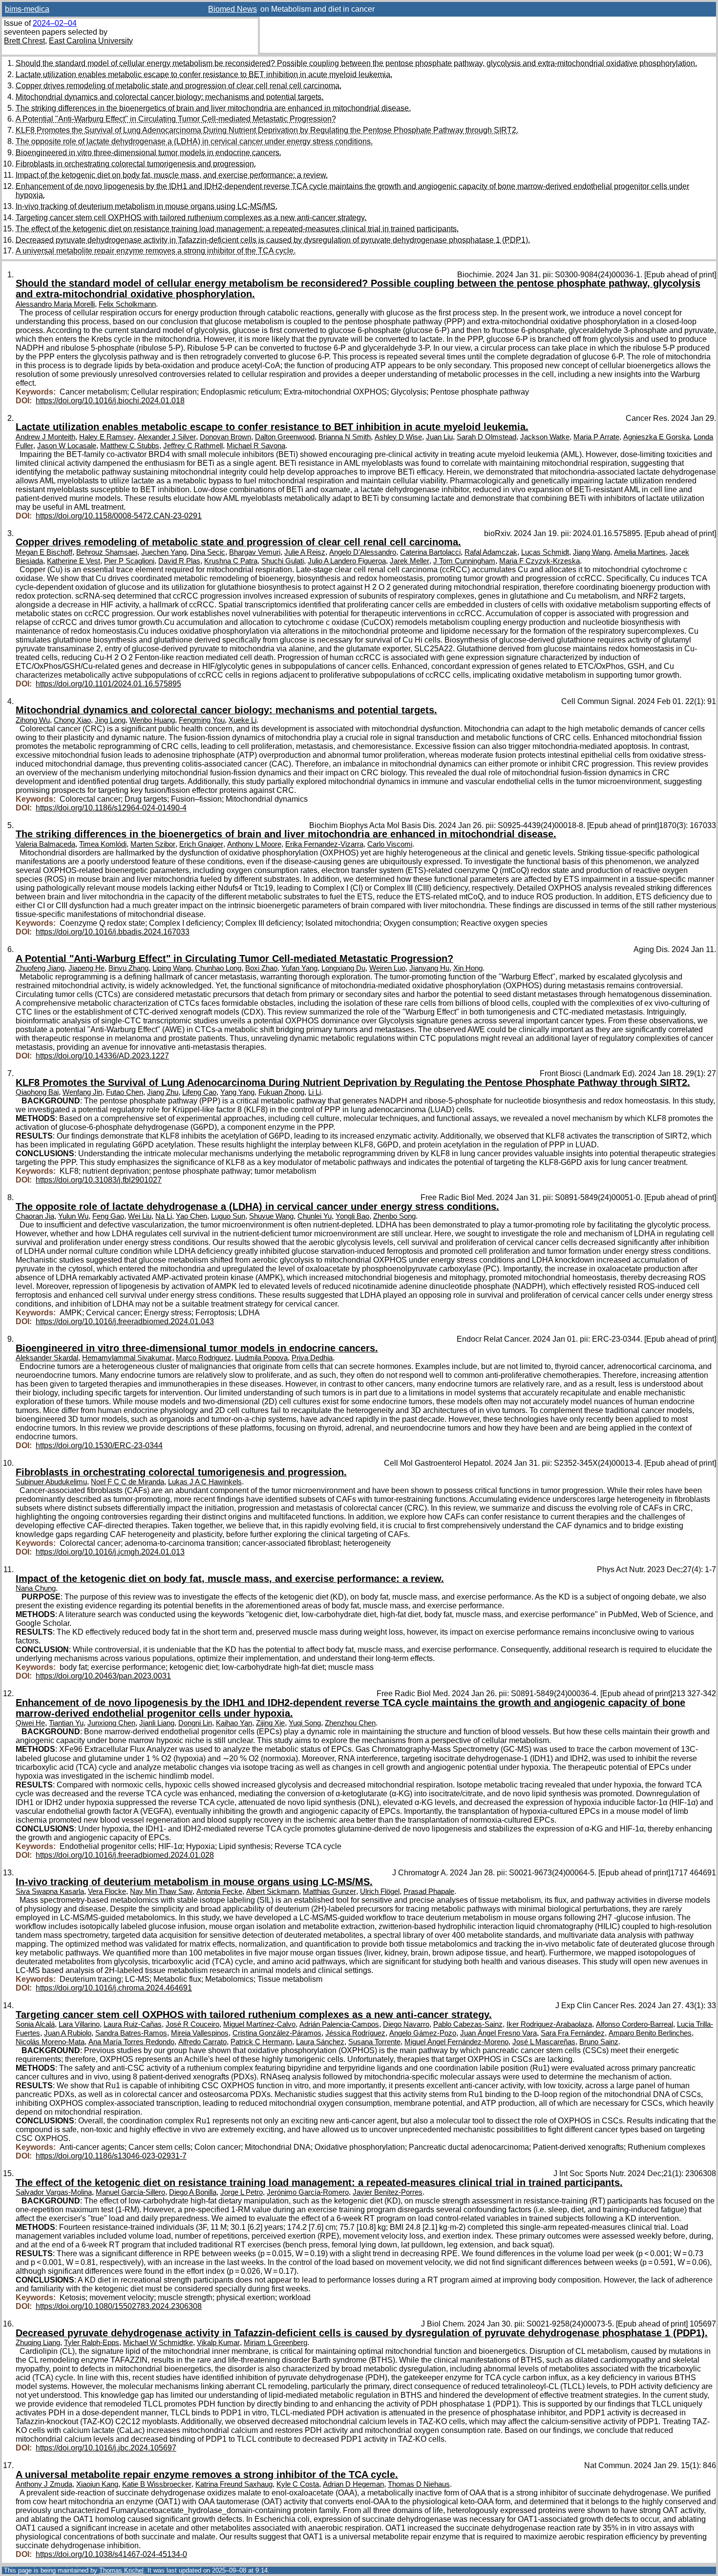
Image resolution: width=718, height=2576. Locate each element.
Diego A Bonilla (193, 2192)
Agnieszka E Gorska (656, 437)
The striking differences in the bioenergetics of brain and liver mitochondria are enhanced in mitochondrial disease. (213, 108)
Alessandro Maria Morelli (55, 304)
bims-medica (27, 9)
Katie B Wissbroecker (157, 2484)
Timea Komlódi (103, 844)
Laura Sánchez (320, 2042)
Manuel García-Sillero (130, 2192)
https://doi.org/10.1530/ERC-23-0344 (99, 1445)
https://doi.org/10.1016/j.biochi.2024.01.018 (110, 401)
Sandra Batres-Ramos (131, 2033)
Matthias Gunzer (329, 1891)
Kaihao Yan (234, 1723)
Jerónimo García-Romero (308, 2192)
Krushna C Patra (231, 561)
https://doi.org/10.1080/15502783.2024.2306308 (119, 2306)
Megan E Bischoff (44, 552)
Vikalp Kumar (218, 2343)
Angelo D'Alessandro (363, 552)
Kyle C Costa (298, 2484)
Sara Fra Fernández (573, 2033)
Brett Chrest (24, 41)
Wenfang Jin (82, 1092)
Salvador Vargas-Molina (54, 2192)
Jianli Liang (157, 1723)
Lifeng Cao (199, 1092)
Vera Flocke (107, 1891)
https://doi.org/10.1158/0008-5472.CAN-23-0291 (119, 516)
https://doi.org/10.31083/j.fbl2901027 (99, 1180)
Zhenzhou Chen (350, 1723)
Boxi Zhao (261, 968)
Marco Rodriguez (203, 1358)
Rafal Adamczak (491, 552)
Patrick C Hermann (261, 2042)
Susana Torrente (374, 2042)
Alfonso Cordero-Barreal (634, 2024)
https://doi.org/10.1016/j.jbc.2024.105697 (106, 2448)
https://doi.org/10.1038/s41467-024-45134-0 (111, 2554)
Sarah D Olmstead (486, 437)
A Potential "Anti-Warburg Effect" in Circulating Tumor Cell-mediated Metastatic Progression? (176, 119)
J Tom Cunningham (464, 561)
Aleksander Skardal (47, 1358)
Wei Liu (140, 1216)
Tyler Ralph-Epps (92, 2343)
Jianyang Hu (429, 968)
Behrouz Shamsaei (107, 552)
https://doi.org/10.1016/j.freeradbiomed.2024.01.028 (125, 1855)
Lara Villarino (79, 2024)
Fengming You (202, 720)
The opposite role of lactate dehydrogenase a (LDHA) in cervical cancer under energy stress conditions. (194, 141)
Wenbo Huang (152, 720)
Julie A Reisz (305, 552)
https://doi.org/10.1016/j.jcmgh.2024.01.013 (110, 1552)
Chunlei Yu (315, 1216)
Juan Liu (439, 437)
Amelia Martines (640, 552)
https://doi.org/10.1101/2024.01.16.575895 (108, 684)
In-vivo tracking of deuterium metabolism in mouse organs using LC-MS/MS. (147, 206)
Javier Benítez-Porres (388, 2192)
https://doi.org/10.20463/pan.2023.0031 (103, 1676)
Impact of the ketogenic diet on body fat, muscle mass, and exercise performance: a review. (172, 175)
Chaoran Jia (35, 1216)
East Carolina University (91, 41)
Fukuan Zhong (281, 1092)
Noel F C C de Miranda (127, 1482)
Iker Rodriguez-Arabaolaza (549, 2024)
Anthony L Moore (254, 844)
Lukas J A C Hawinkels (205, 1482)
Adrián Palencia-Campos (339, 2024)
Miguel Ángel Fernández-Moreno (456, 2042)
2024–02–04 (55, 23)
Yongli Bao (352, 1216)
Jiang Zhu (163, 1092)
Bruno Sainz (599, 2042)
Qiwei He (30, 1723)
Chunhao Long (218, 968)
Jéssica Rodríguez (355, 2033)
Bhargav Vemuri (255, 552)
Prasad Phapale (429, 1891)
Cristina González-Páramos (277, 2033)
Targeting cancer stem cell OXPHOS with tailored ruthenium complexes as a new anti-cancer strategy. (191, 218)
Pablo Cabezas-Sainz (468, 2024)
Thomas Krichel (121, 2570)
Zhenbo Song (394, 1216)
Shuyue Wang (271, 1216)
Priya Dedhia (312, 1358)
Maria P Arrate (596, 437)
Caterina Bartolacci (430, 552)
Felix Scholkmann (127, 304)
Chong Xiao (72, 720)
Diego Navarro (406, 2024)
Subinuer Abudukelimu (51, 1482)
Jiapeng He (86, 968)
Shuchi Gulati (283, 561)
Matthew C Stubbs (130, 446)
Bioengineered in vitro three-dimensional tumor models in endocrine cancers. (148, 153)
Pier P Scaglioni (129, 561)
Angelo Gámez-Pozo (423, 2033)
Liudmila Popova (261, 1358)
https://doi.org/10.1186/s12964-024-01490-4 (111, 808)
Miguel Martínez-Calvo (259, 2024)
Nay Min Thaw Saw (161, 1891)
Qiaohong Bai (37, 1092)
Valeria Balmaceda (45, 844)
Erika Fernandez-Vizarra (324, 844)
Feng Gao (108, 1216)
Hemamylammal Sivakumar (127, 1358)
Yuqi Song (305, 1723)
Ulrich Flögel (380, 1891)
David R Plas (179, 561)
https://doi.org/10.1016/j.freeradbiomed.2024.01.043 (125, 1321)
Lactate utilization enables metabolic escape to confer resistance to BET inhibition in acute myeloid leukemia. (204, 74)
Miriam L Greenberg (275, 2343)
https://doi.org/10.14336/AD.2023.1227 (102, 1056)
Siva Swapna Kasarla (50, 1891)
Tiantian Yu (66, 1723)
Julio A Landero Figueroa (347, 561)
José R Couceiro (192, 2024)
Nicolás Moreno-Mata (50, 2042)
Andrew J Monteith (45, 437)
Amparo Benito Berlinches (650, 2033)
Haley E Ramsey (106, 437)
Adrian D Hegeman (353, 2484)
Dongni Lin (195, 1723)
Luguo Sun (228, 1216)
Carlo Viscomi (390, 844)
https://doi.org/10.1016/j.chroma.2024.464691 (114, 1988)
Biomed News (232, 9)
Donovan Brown (225, 437)
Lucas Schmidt (545, 552)
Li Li (315, 1092)
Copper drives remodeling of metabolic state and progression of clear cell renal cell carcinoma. (179, 86)
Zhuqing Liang (38, 2343)
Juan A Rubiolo (68, 2033)
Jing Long (110, 720)
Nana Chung (36, 1588)
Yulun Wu (73, 1216)
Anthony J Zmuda (44, 2484)
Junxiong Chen (111, 1723)
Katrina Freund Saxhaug (234, 2484)
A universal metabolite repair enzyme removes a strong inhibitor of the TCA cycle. (156, 251)
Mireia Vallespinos (200, 2033)
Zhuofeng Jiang (40, 968)
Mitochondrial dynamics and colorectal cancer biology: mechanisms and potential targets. (169, 97)
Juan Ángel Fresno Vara (498, 2033)
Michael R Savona (256, 446)
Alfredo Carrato (202, 2042)
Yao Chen (191, 1216)
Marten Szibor (153, 844)
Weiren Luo (387, 968)
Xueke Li (243, 720)
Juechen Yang (164, 552)
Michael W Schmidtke (158, 2343)
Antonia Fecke (219, 1891)
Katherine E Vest (74, 561)
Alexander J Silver (167, 437)
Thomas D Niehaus (419, 2484)
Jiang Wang (591, 552)
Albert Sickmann (273, 1891)
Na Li (164, 1216)
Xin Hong (468, 968)
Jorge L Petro (242, 2192)
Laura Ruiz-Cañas (133, 2024)
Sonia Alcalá (35, 2024)
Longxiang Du (343, 968)
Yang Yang (237, 1092)
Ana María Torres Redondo (131, 2042)
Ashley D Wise (398, 437)
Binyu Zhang (128, 968)
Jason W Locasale (67, 446)
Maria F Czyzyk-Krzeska (539, 561)
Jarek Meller (410, 561)
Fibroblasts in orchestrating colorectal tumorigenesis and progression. (136, 164)
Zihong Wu (33, 720)
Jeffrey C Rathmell (193, 446)
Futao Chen (125, 1092)
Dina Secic (208, 552)
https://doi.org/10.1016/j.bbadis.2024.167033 (113, 932)
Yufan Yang (299, 968)
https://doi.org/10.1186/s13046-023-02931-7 (111, 2156)
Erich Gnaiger (201, 844)
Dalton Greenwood (285, 437)
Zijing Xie (270, 1723)
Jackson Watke (545, 437)
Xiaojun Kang (97, 2484)
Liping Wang (172, 968)
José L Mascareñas (544, 2042)
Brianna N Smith (345, 437)
